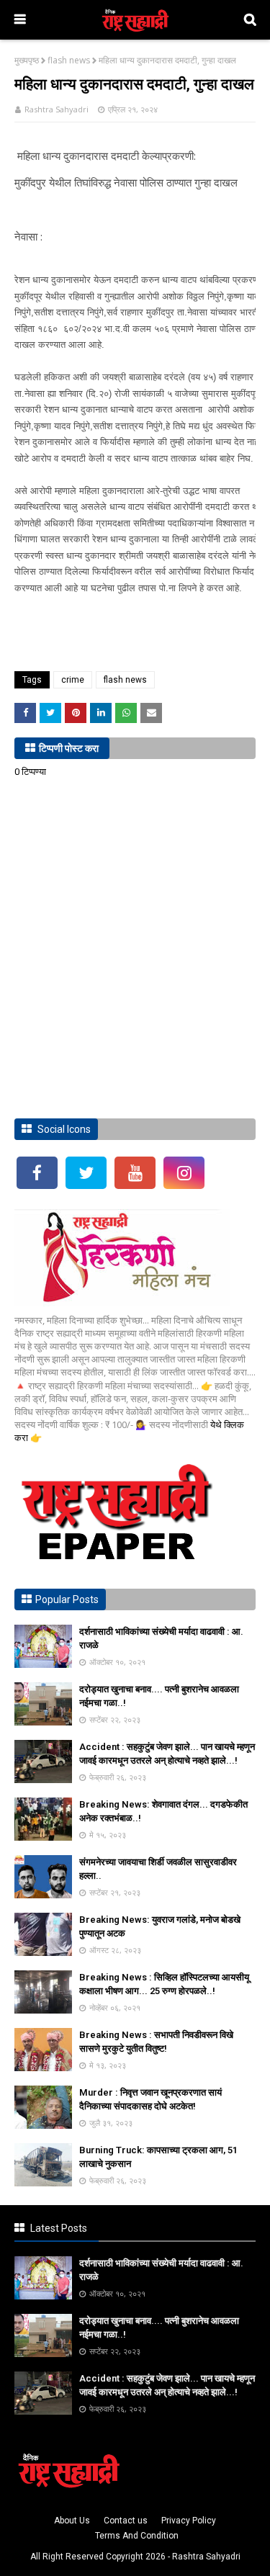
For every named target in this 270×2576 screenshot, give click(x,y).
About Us (72, 2521)
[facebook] (37, 1173)
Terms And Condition (137, 2536)
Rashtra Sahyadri (57, 109)
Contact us (126, 2521)
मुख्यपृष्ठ (27, 60)
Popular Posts (67, 1599)
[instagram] (184, 1173)
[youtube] (135, 1173)
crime (73, 680)
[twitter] (86, 1173)
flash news (69, 60)
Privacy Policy (189, 2521)
